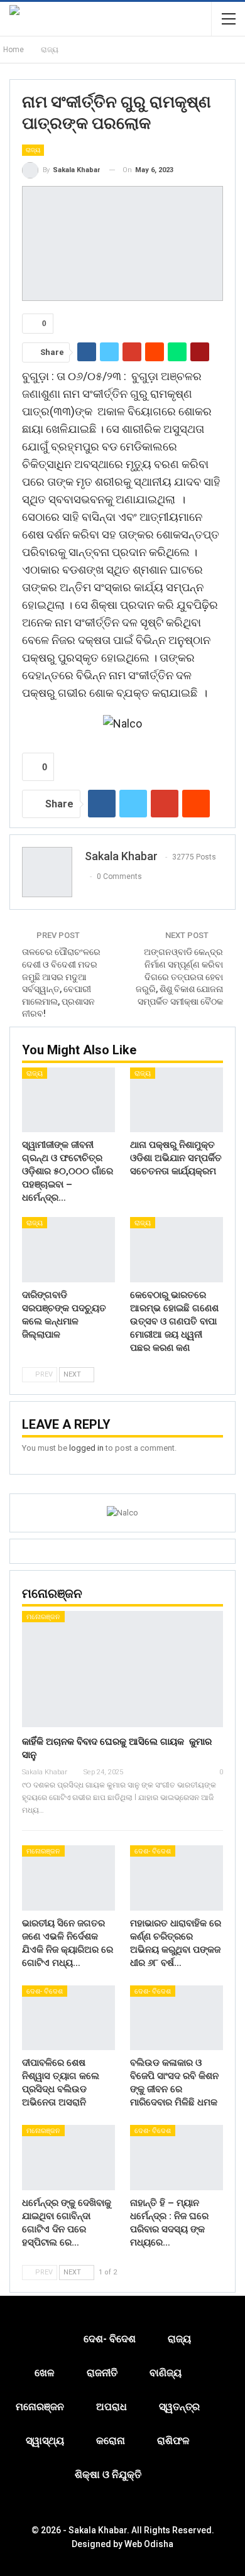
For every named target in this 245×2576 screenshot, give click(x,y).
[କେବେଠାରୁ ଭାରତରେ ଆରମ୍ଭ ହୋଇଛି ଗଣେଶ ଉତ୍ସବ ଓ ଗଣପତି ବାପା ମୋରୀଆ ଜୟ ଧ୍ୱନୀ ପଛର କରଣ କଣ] (177, 1250)
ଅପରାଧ (112, 2407)
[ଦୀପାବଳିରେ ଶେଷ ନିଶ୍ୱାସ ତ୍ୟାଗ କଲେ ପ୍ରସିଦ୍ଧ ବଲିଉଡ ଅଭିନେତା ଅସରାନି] (68, 2018)
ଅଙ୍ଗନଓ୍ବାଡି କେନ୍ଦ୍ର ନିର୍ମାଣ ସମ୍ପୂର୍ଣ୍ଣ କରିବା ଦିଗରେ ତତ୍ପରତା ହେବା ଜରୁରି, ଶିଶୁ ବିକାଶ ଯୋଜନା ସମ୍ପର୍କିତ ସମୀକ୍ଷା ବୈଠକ (179, 976)
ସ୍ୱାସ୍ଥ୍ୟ (45, 2441)
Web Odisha (149, 2544)
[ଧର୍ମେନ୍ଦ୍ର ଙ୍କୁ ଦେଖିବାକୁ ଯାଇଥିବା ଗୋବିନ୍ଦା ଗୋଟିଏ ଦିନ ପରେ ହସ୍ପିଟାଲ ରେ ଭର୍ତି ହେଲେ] (68, 2158)
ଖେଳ (45, 2373)
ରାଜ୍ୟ (33, 150)
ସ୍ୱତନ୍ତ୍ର (179, 2407)
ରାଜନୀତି (102, 2373)
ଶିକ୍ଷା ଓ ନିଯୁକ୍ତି (108, 2475)
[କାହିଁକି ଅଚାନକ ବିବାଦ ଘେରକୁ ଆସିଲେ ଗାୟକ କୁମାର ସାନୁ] (122, 1669)
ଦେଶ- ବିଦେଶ (153, 1851)
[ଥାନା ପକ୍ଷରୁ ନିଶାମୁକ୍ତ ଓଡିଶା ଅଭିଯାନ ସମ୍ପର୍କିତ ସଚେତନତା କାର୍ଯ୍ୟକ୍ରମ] (177, 1100)
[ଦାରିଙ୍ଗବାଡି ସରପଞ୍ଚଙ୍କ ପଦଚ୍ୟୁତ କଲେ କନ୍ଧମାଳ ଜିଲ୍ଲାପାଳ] (68, 1250)
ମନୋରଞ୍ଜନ (43, 1617)
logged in (86, 1448)
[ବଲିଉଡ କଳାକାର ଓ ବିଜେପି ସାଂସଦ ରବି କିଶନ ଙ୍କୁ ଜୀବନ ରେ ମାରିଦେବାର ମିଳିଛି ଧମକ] (177, 2018)
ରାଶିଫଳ (173, 2441)
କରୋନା (111, 2441)
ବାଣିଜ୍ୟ (166, 2373)
